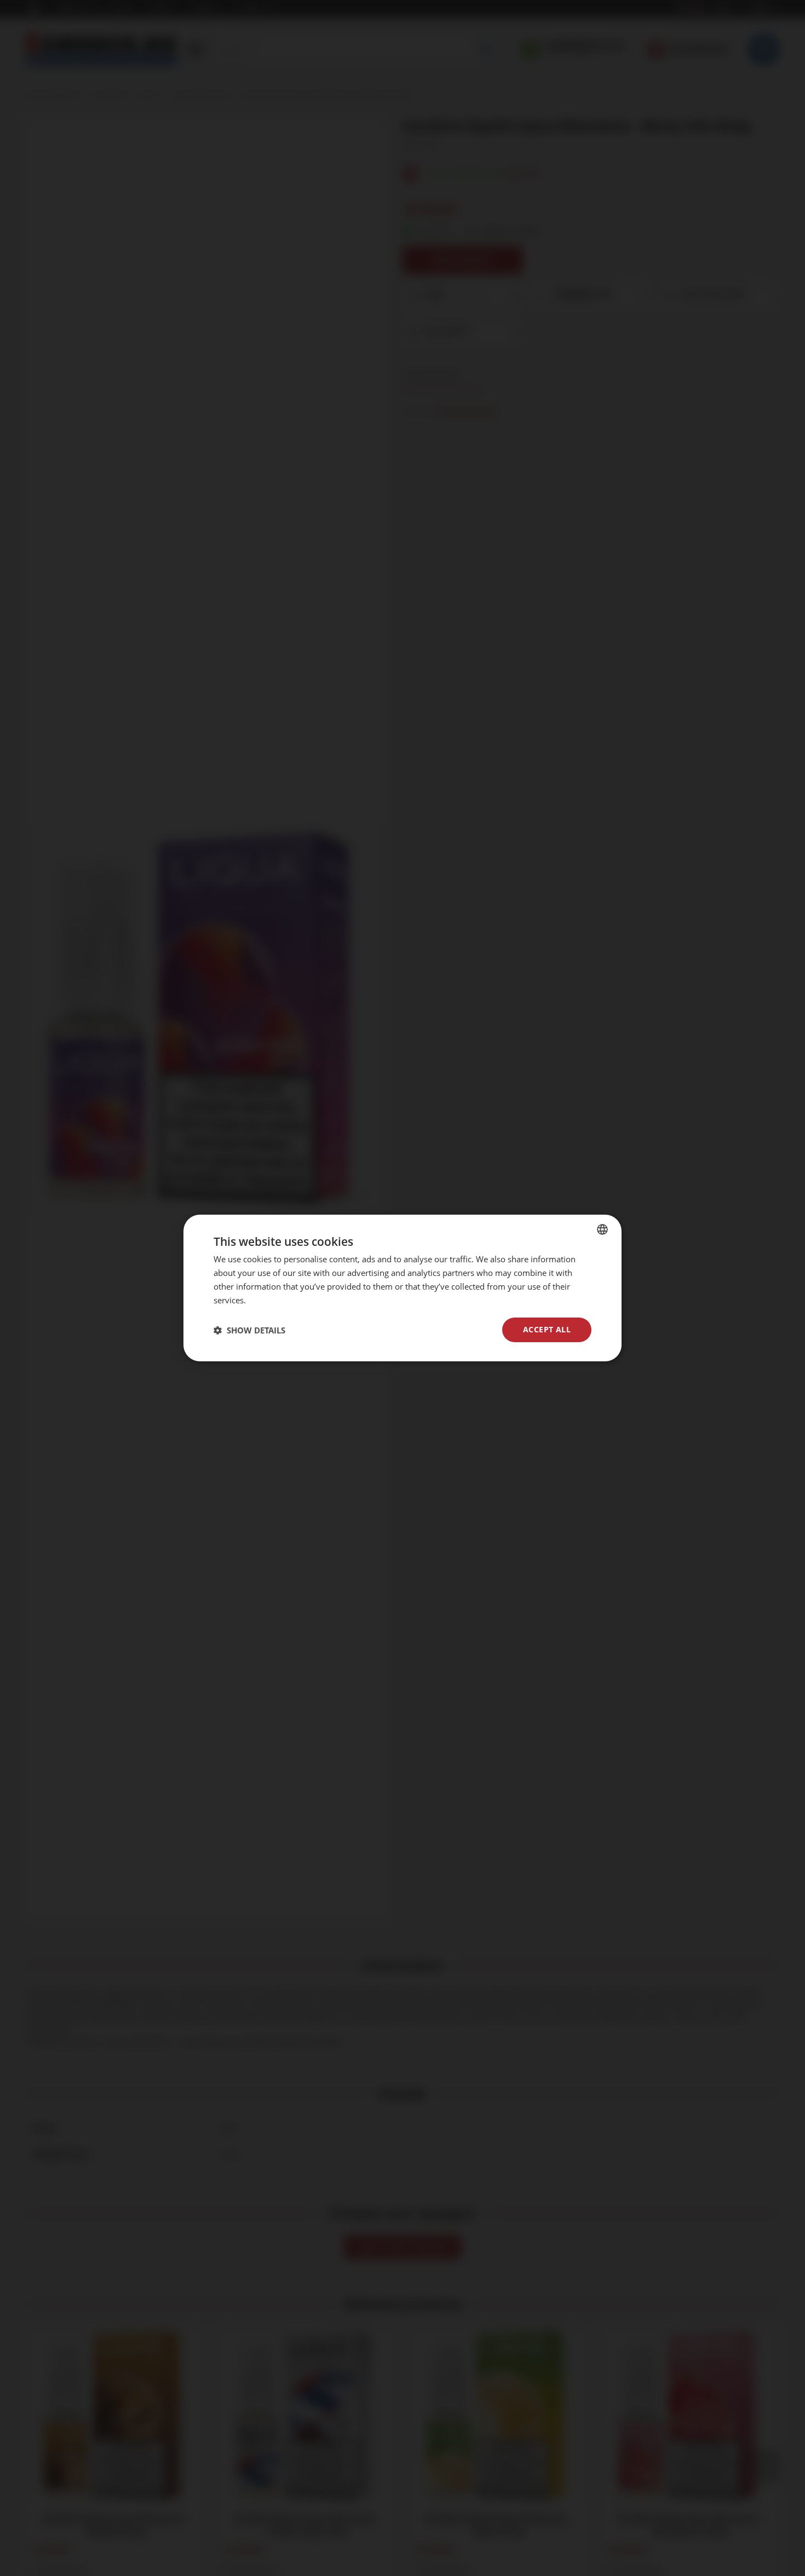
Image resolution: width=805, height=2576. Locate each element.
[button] (249, 1330)
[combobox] (602, 1229)
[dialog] (403, 1288)
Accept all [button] (547, 1329)
